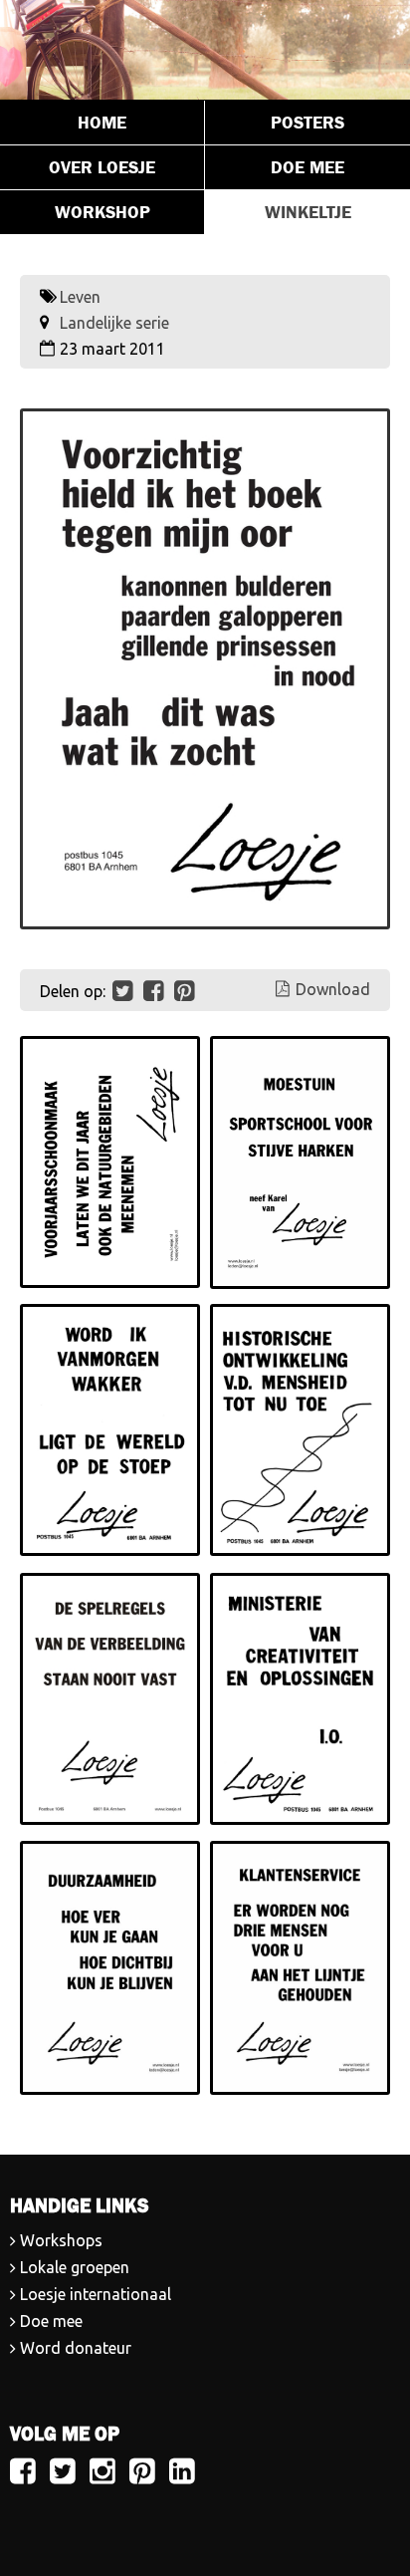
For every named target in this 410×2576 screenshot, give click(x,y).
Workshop (102, 212)
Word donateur (76, 2348)
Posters (307, 123)
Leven (80, 297)
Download (333, 989)
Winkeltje (308, 212)
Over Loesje (102, 167)
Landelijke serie (114, 323)
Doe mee (307, 167)
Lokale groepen (75, 2267)
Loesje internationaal (96, 2294)
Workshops (61, 2240)
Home (102, 123)
